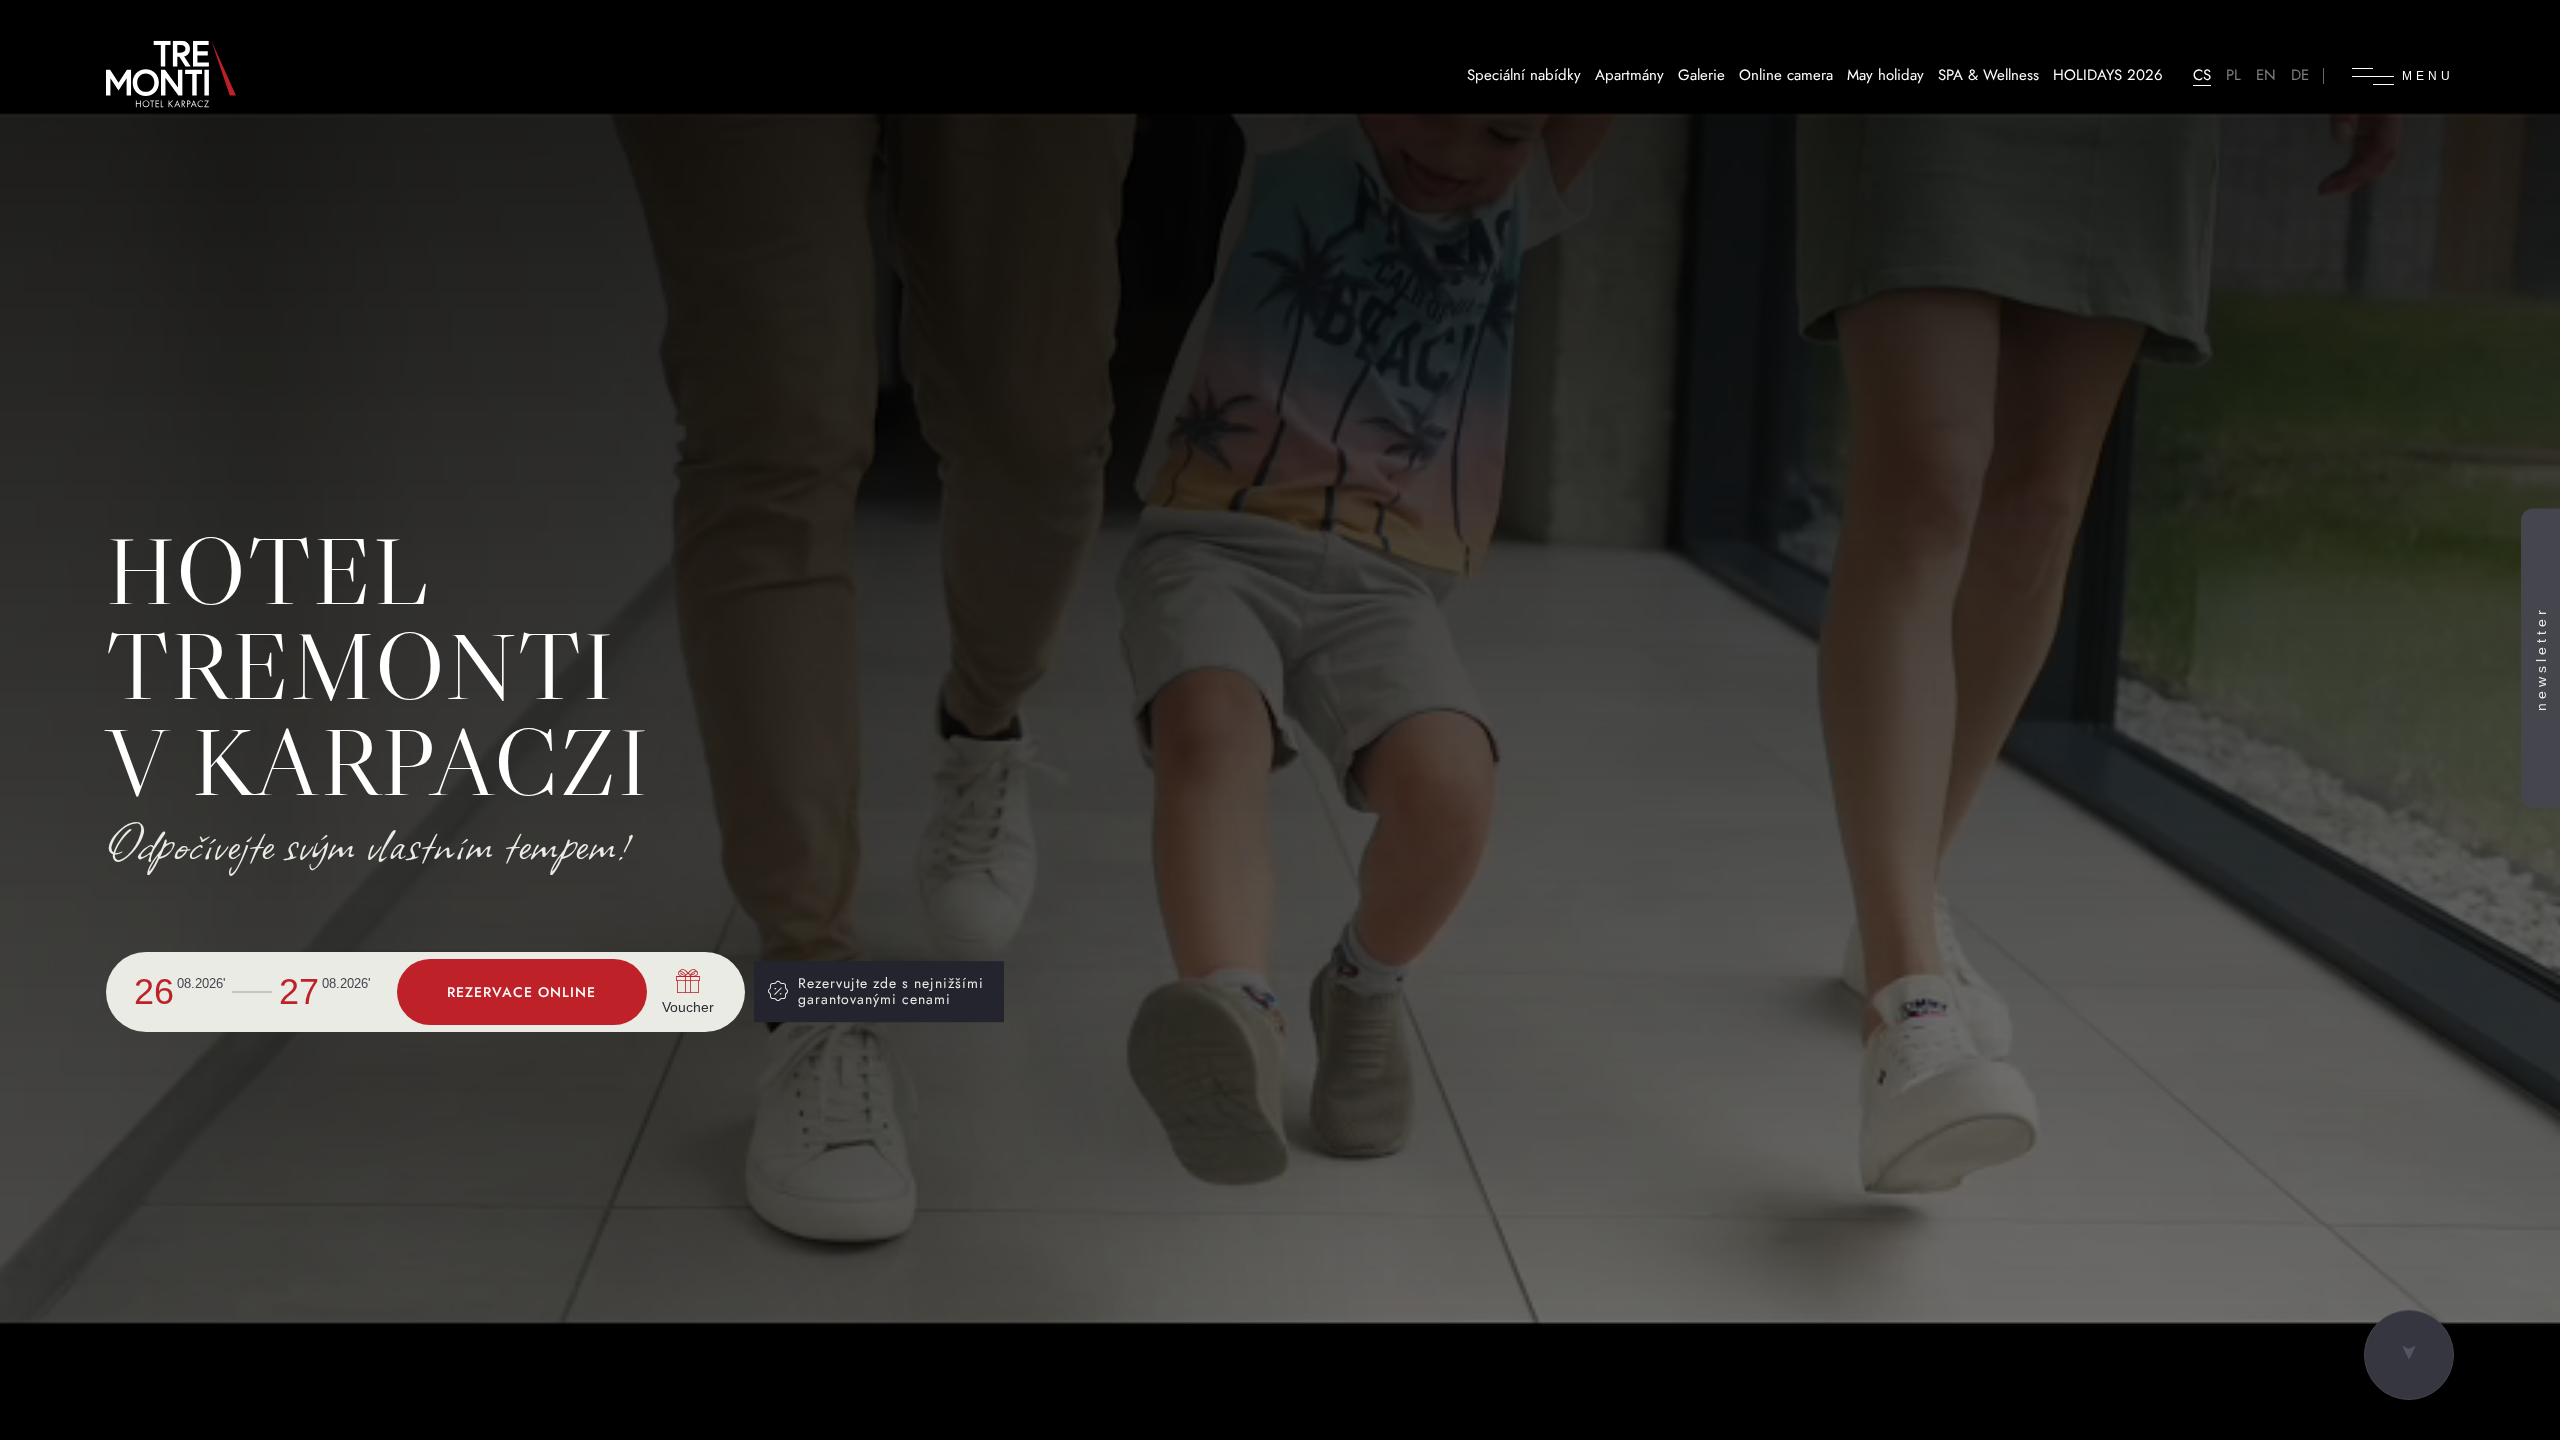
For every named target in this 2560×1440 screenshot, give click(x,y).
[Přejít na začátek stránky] (2409, 1355)
